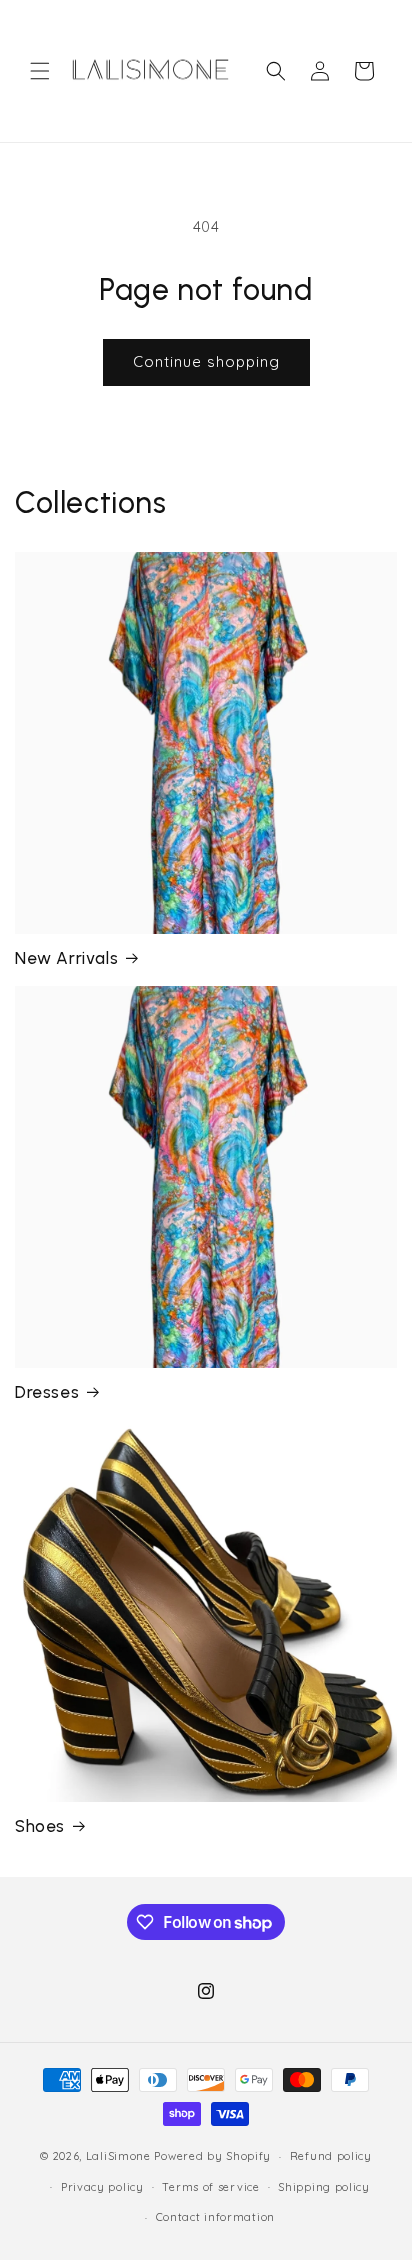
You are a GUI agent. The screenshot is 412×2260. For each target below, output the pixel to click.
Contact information (215, 2217)
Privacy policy (102, 2187)
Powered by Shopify (212, 2156)
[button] (40, 71)
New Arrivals (66, 958)
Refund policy (331, 2156)
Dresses (47, 1392)
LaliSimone (118, 2156)
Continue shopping (206, 361)
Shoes (40, 1826)
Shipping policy (324, 2187)
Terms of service (210, 2187)
